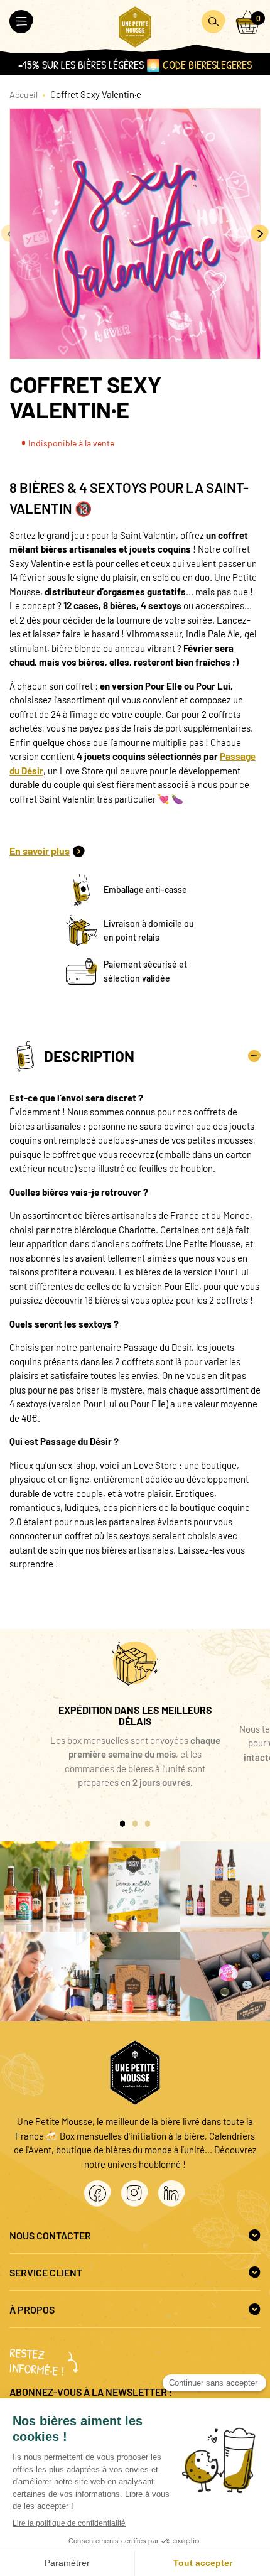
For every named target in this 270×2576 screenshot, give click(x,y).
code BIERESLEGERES (207, 65)
